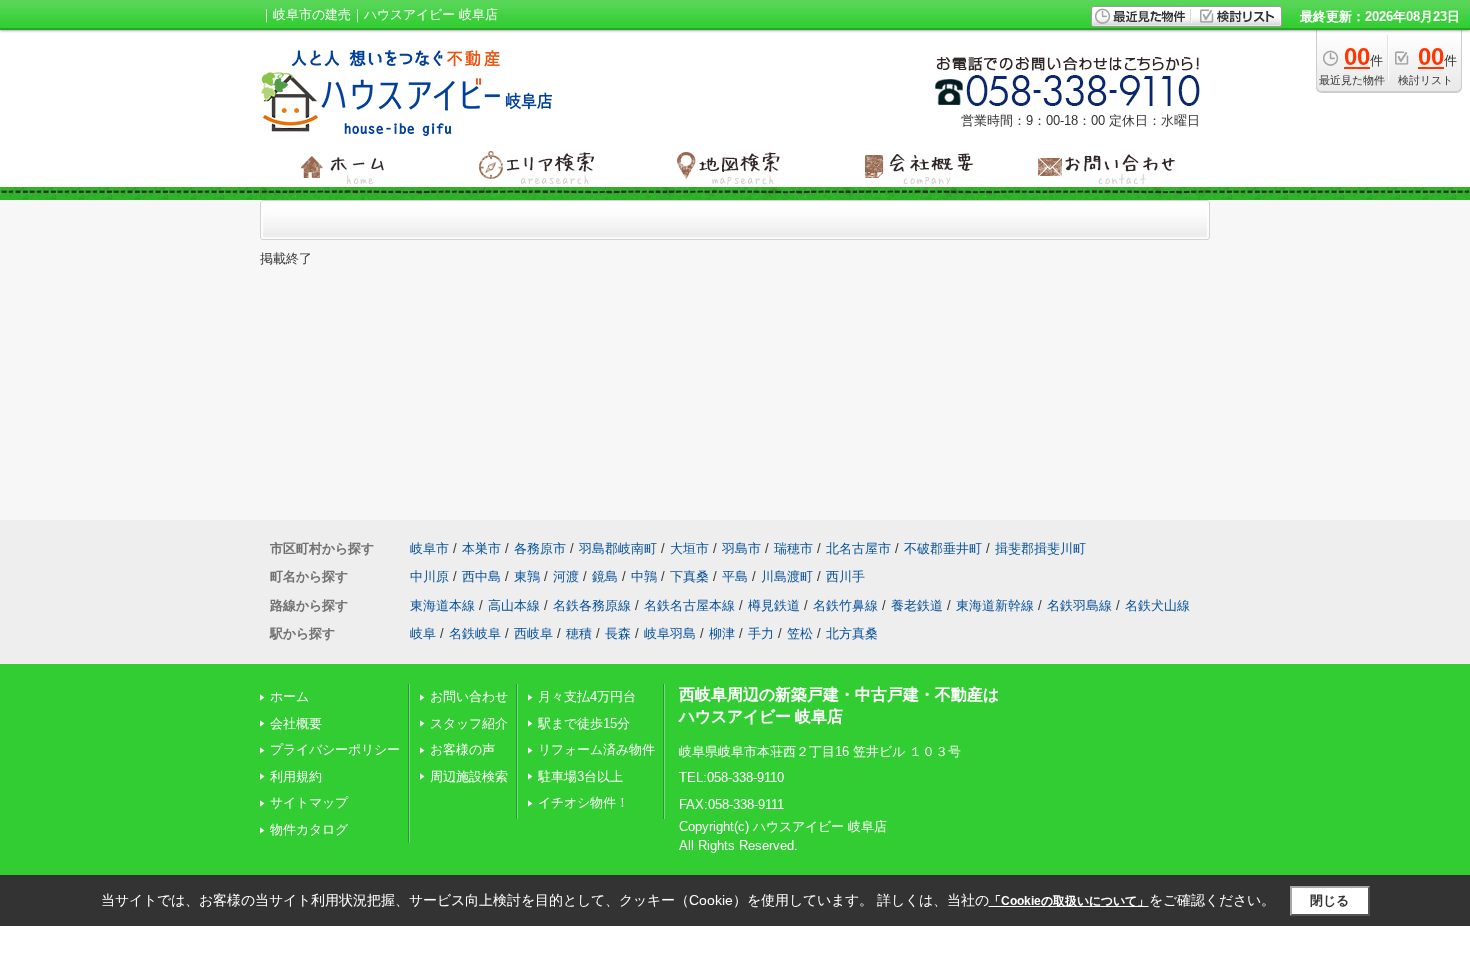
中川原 (429, 576)
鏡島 (605, 576)
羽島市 (741, 548)
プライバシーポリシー (335, 749)
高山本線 (514, 605)
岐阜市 (429, 548)
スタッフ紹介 (469, 723)
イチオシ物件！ (583, 802)
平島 (735, 576)
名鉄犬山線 (1157, 605)
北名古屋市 (858, 548)
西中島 (481, 576)
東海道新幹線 (995, 605)
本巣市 (481, 548)
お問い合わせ (469, 696)
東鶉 (527, 576)
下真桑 (689, 576)
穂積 (579, 633)
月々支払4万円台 (587, 696)
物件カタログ (309, 829)
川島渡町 (787, 576)
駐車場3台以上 (580, 776)
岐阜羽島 (670, 633)
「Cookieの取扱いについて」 (1069, 901)
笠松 (800, 633)
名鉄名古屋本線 (689, 605)
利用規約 (296, 776)
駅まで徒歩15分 (584, 723)
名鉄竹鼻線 (845, 605)
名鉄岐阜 (475, 633)
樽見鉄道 (774, 605)
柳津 (722, 633)
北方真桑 (852, 633)
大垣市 (689, 548)
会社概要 (296, 723)
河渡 (566, 576)
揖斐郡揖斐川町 (1040, 548)
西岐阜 (533, 633)
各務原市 (540, 548)
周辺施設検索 (469, 776)
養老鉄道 (917, 605)
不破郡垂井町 (943, 548)
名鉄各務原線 (592, 605)
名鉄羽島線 (1079, 605)
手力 (761, 633)
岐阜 (423, 633)
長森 (618, 633)
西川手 (845, 576)
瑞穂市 (793, 548)
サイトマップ (309, 802)
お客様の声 (462, 749)
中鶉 (644, 576)
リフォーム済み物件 (596, 749)
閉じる (1329, 900)
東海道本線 (442, 605)
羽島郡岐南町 (618, 548)
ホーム (289, 696)
